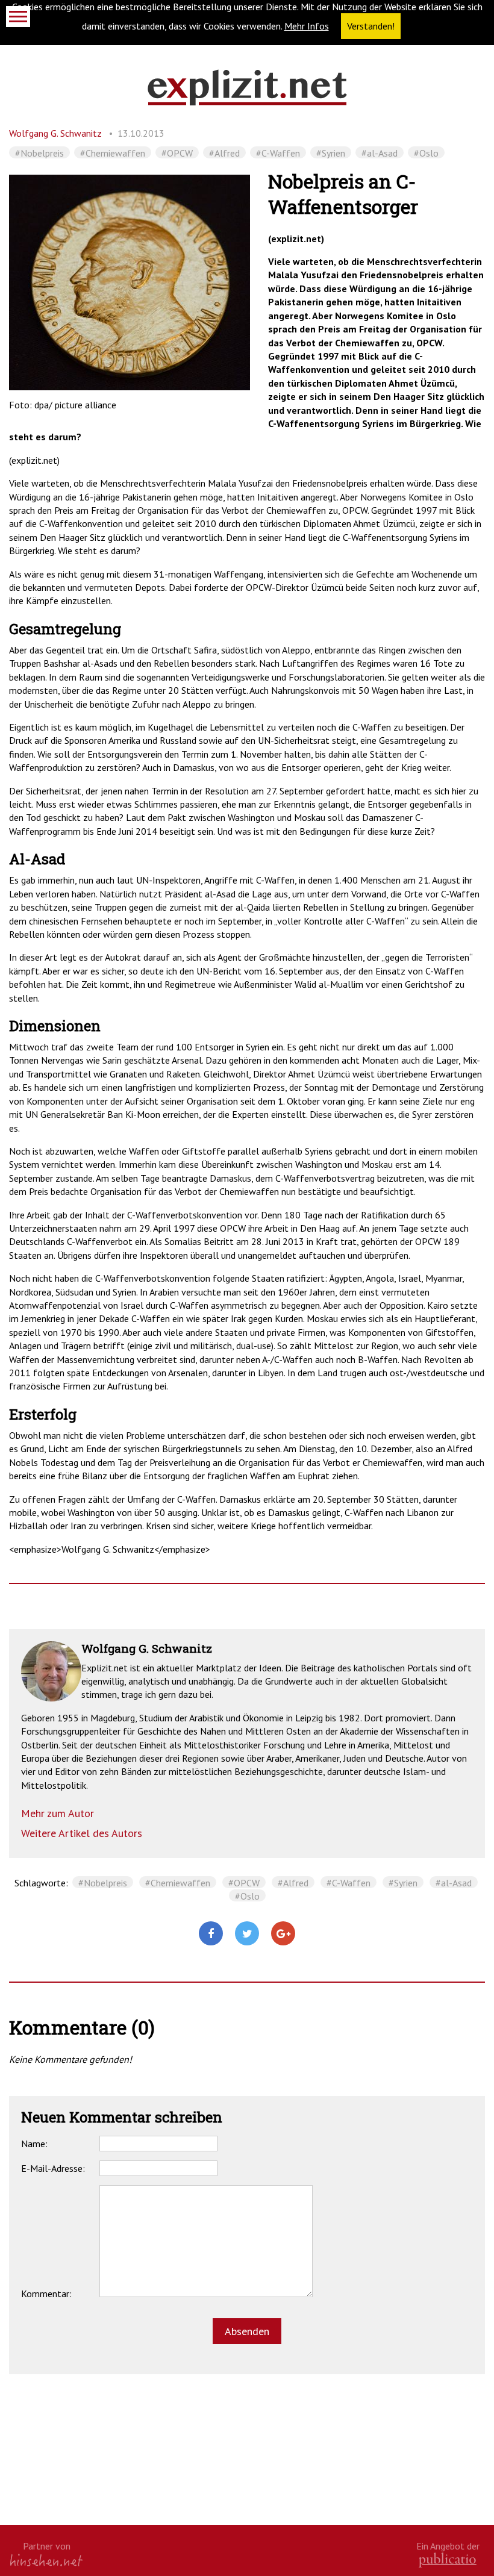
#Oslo (426, 153)
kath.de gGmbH (448, 2560)
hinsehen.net (46, 2560)
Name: (34, 2144)
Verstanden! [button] (371, 26)
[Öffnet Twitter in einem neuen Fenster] (247, 1934)
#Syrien (331, 153)
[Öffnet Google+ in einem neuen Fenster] (283, 1934)
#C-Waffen (278, 153)
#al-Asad (380, 153)
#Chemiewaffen (113, 153)
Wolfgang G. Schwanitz (55, 133)
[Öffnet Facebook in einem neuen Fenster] (211, 1934)
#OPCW (177, 153)
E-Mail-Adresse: (53, 2168)
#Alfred (224, 153)
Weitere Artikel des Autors (82, 1833)
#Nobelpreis (39, 153)
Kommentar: (46, 2294)
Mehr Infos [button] (307, 26)
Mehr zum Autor (58, 1813)
